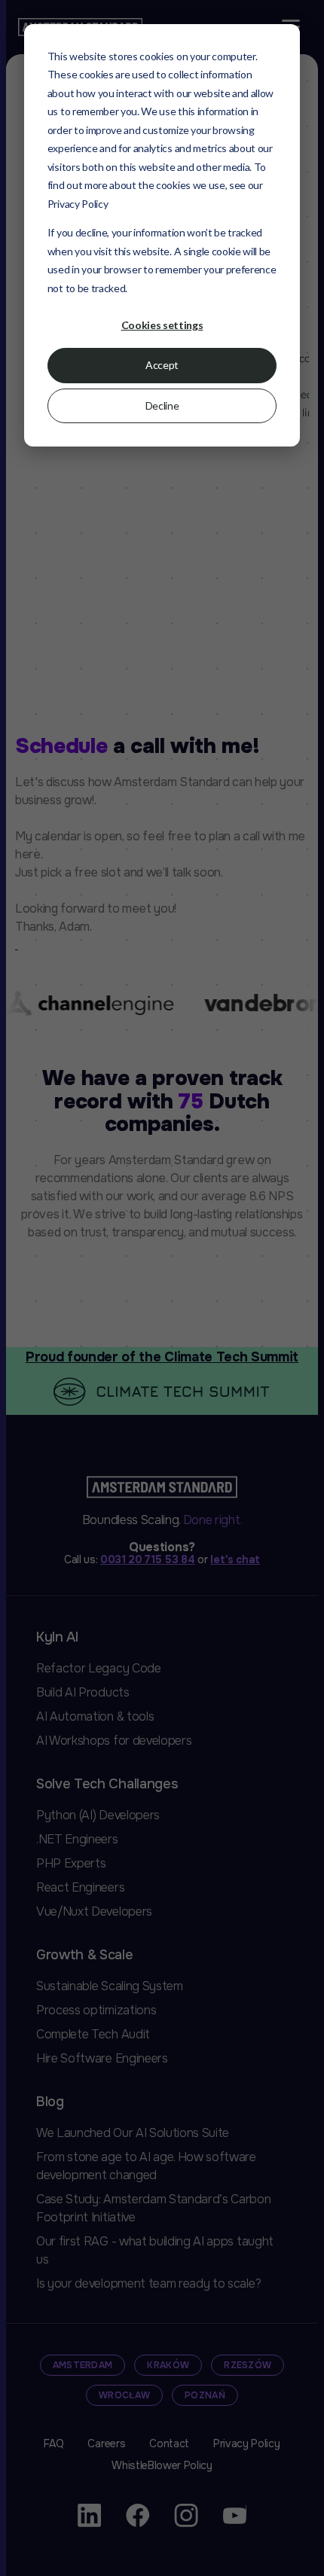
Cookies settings (162, 325)
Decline (162, 405)
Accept (162, 365)
